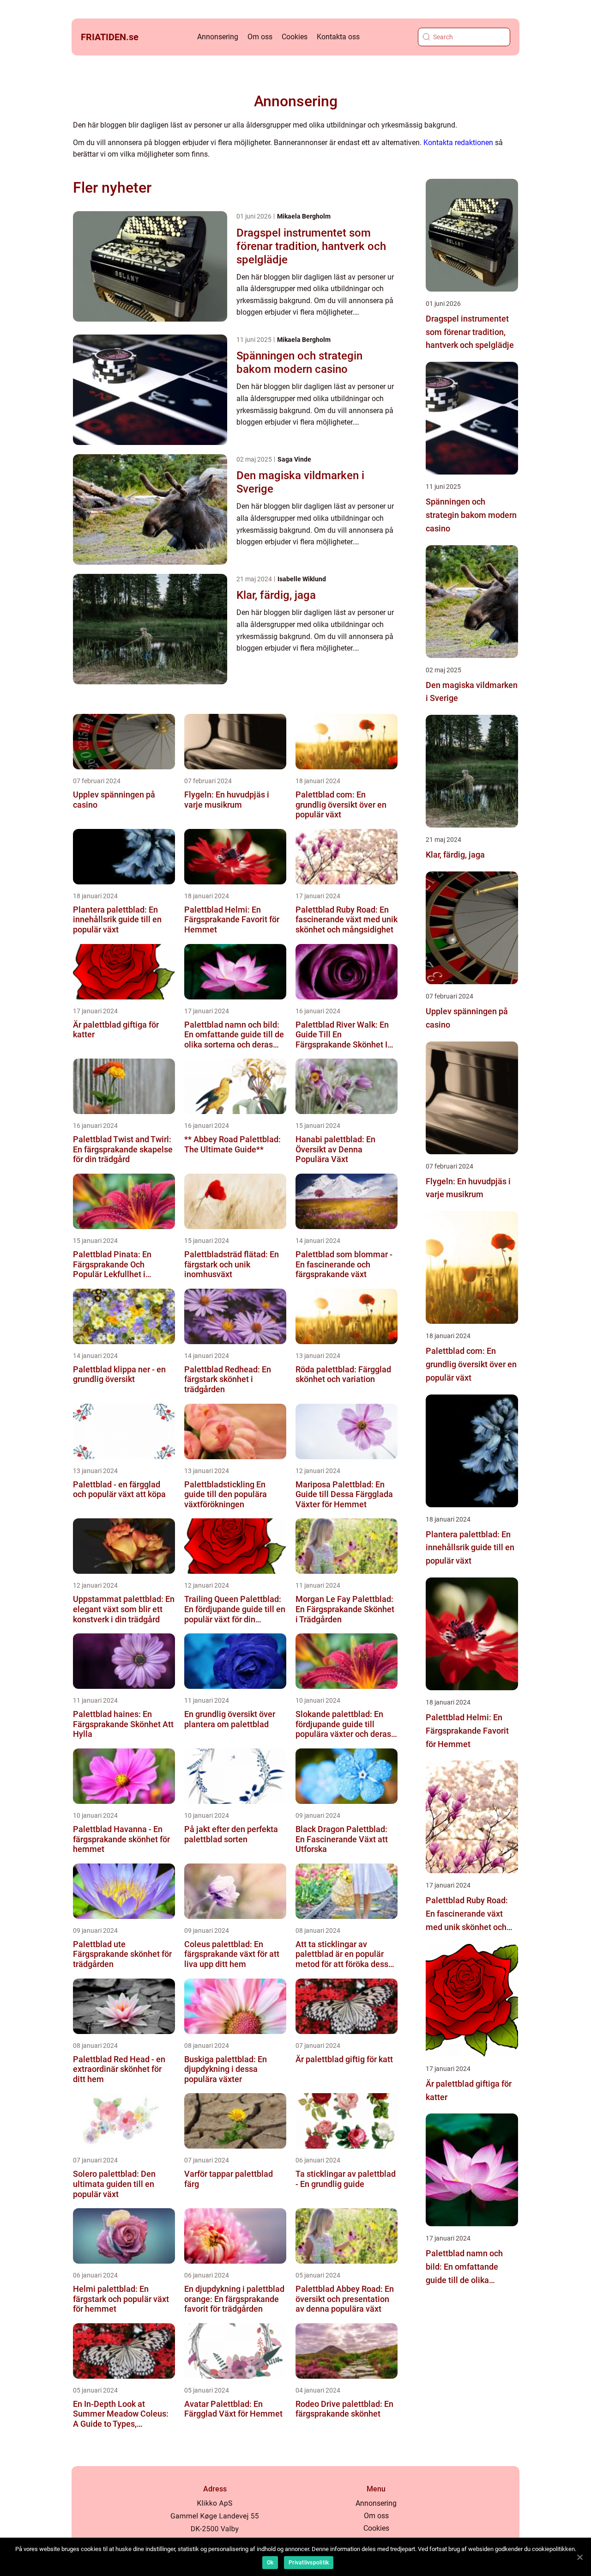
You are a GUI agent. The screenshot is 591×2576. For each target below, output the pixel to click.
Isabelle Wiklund (302, 579)
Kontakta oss (338, 37)
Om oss (260, 37)
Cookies (295, 37)
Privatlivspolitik (309, 2563)
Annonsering (218, 37)
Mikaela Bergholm (304, 216)
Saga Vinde (294, 459)
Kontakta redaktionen (458, 143)
